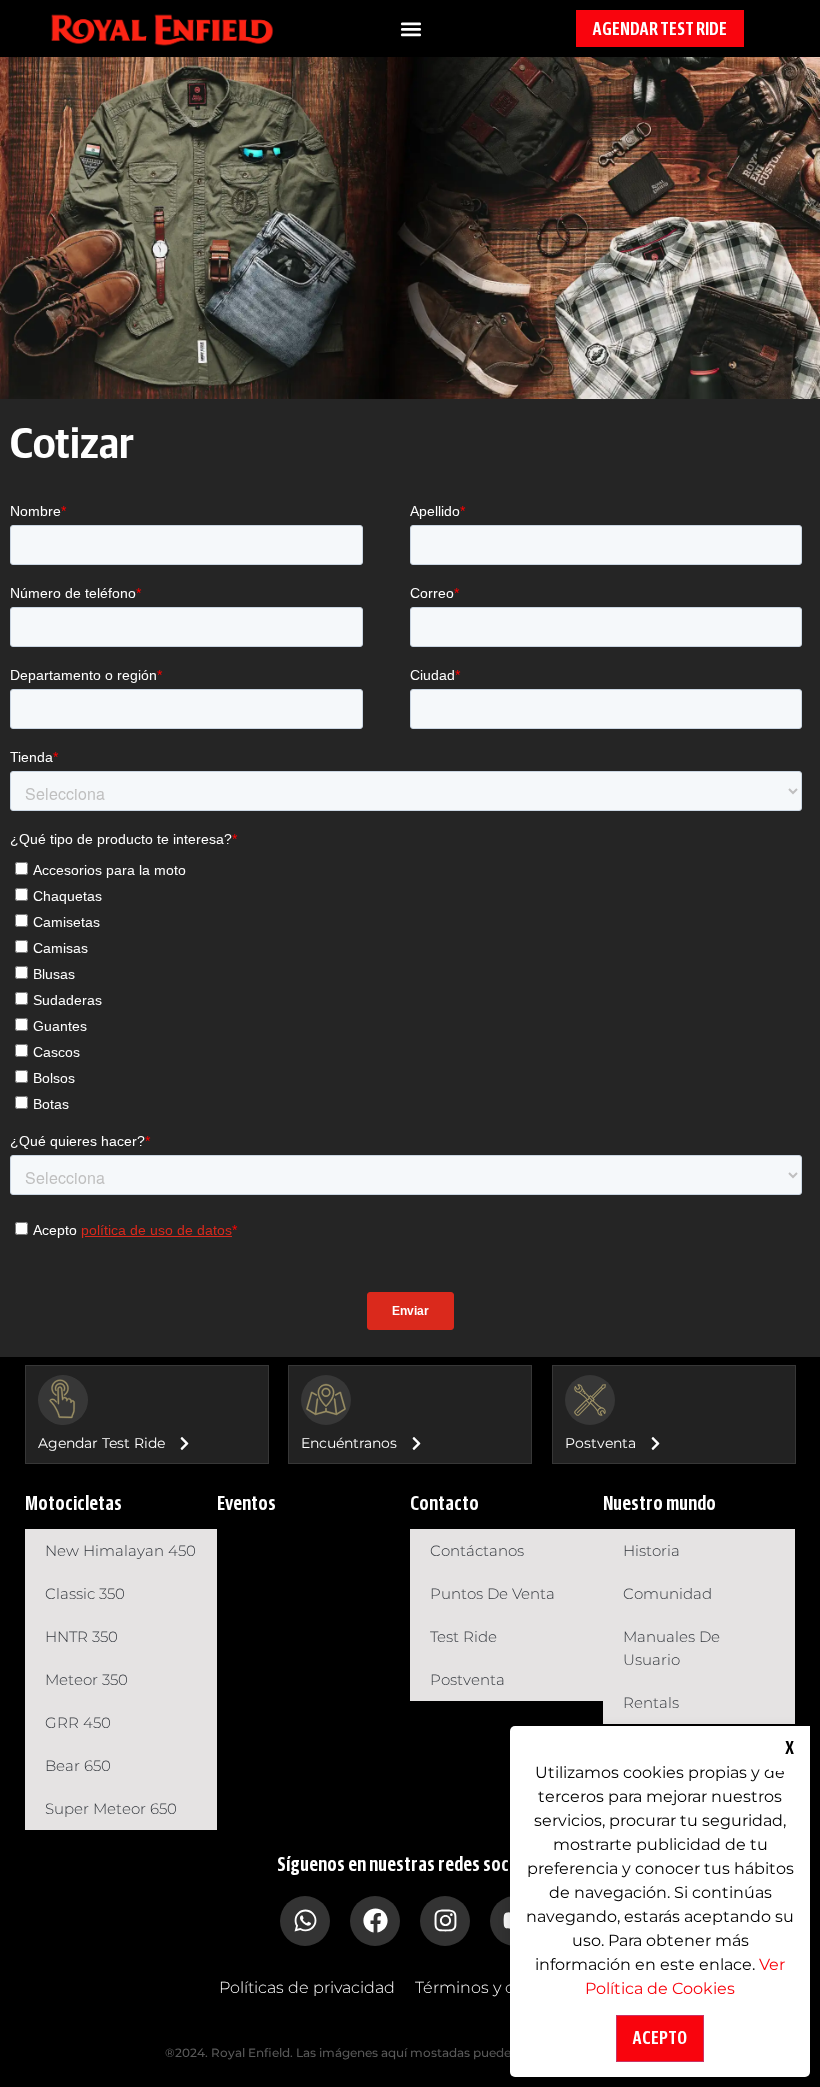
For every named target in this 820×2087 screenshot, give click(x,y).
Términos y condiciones (508, 1987)
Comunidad (667, 1593)
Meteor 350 (86, 1679)
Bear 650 (78, 1765)
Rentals (651, 1702)
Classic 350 (85, 1593)
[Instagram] (445, 1921)
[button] (411, 28)
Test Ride (463, 1636)
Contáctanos (477, 1550)
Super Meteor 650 (111, 1808)
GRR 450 (78, 1722)
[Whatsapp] (305, 1921)
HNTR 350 (81, 1636)
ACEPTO (660, 2038)
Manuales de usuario (671, 1648)
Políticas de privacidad (307, 1987)
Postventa (467, 1679)
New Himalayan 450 (120, 1550)
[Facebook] (375, 1921)
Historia (651, 1550)
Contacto (444, 1503)
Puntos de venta (492, 1593)
